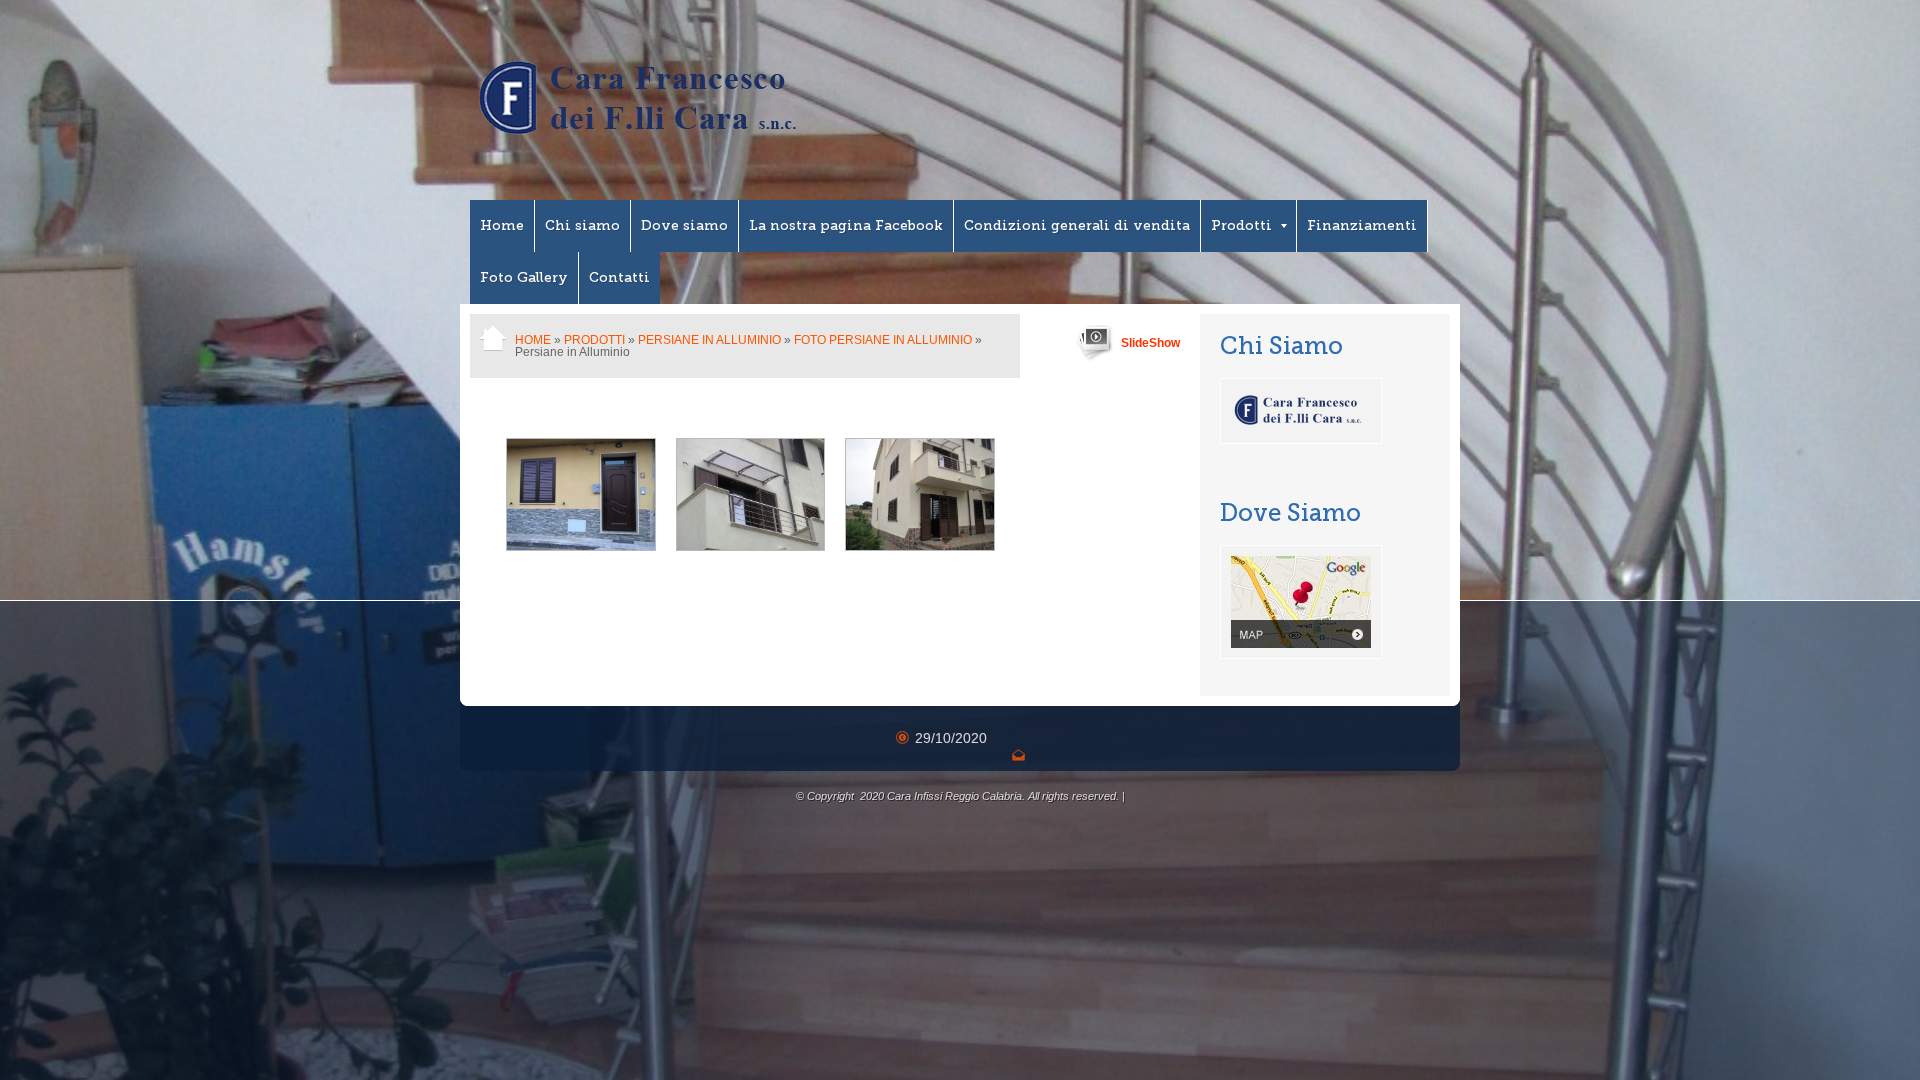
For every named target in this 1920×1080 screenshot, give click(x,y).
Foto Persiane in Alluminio (883, 340)
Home (502, 225)
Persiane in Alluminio (709, 340)
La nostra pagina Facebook (846, 225)
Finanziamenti (1362, 225)
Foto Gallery (524, 277)
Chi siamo (582, 225)
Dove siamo (684, 225)
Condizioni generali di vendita (1077, 225)
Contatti (619, 277)
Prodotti (1241, 225)
